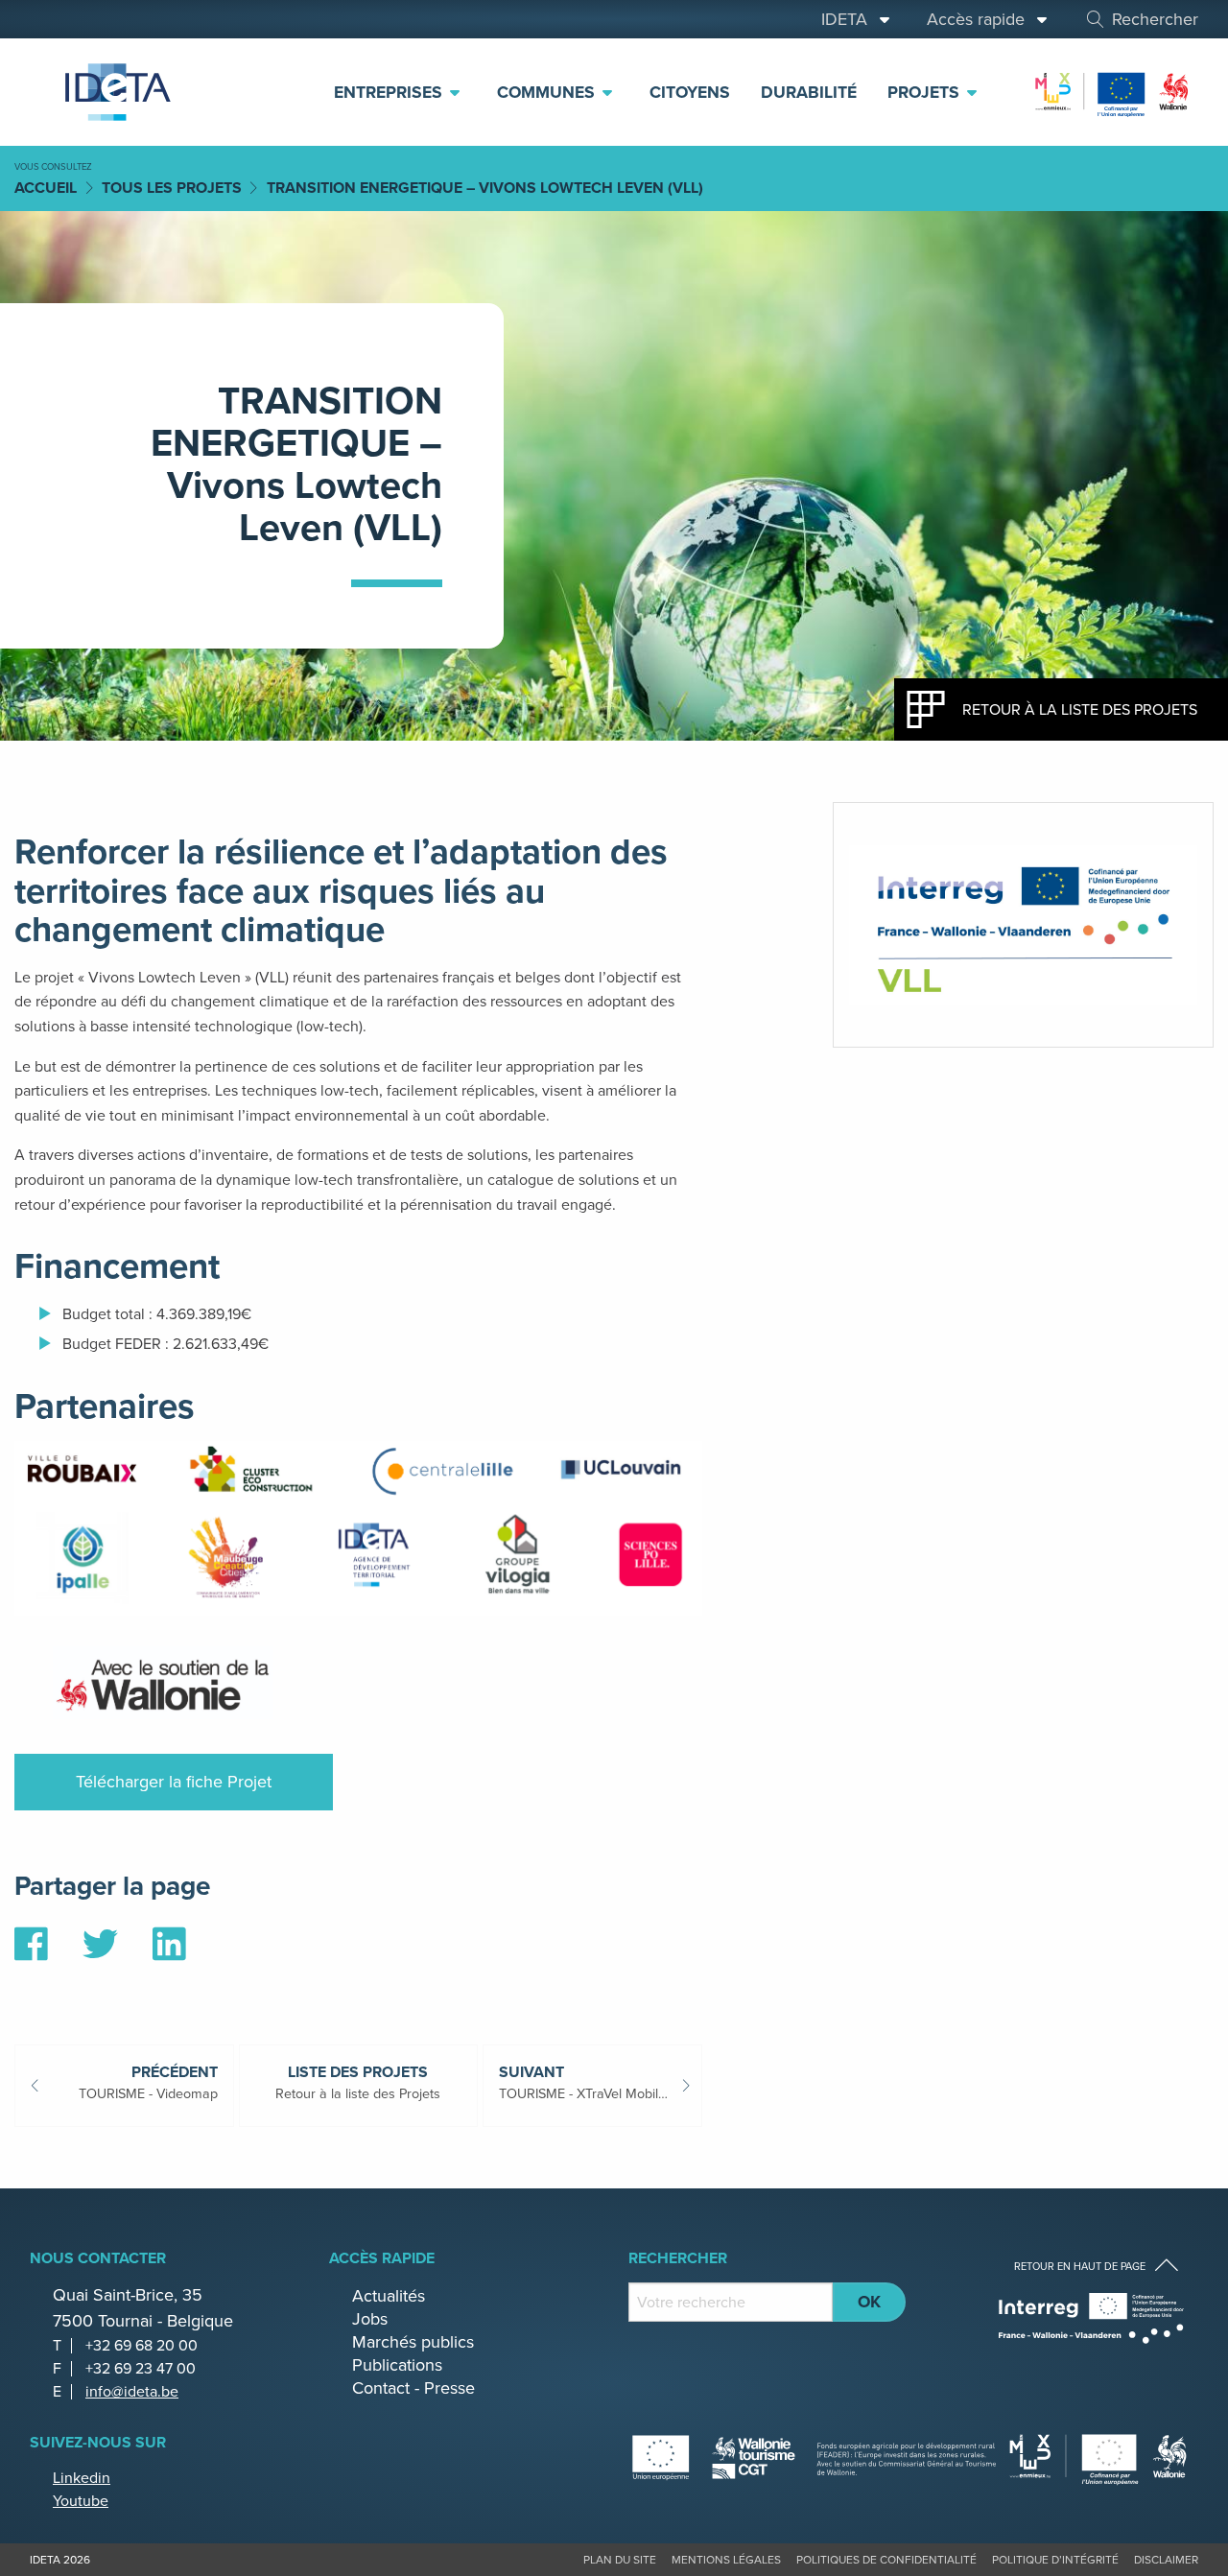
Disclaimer (1166, 2560)
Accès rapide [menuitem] (980, 19)
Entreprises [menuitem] (390, 92)
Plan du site (620, 2560)
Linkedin (82, 2478)
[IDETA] (115, 92)
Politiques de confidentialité (886, 2560)
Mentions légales (726, 2560)
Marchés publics (413, 2342)
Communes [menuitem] (548, 92)
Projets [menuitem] (926, 92)
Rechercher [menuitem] (1155, 19)
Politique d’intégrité (1055, 2560)
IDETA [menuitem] (849, 19)
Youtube (81, 2501)
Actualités (389, 2296)
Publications (397, 2365)
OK (869, 2302)
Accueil (46, 188)
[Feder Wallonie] (1099, 2458)
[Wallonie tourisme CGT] (815, 2458)
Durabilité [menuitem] (809, 92)
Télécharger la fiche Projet (174, 1782)
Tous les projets (172, 188)
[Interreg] (1091, 2318)
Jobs (370, 2319)
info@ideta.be (132, 2391)
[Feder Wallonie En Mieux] (1113, 91)
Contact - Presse (413, 2388)
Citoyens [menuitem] (690, 92)
